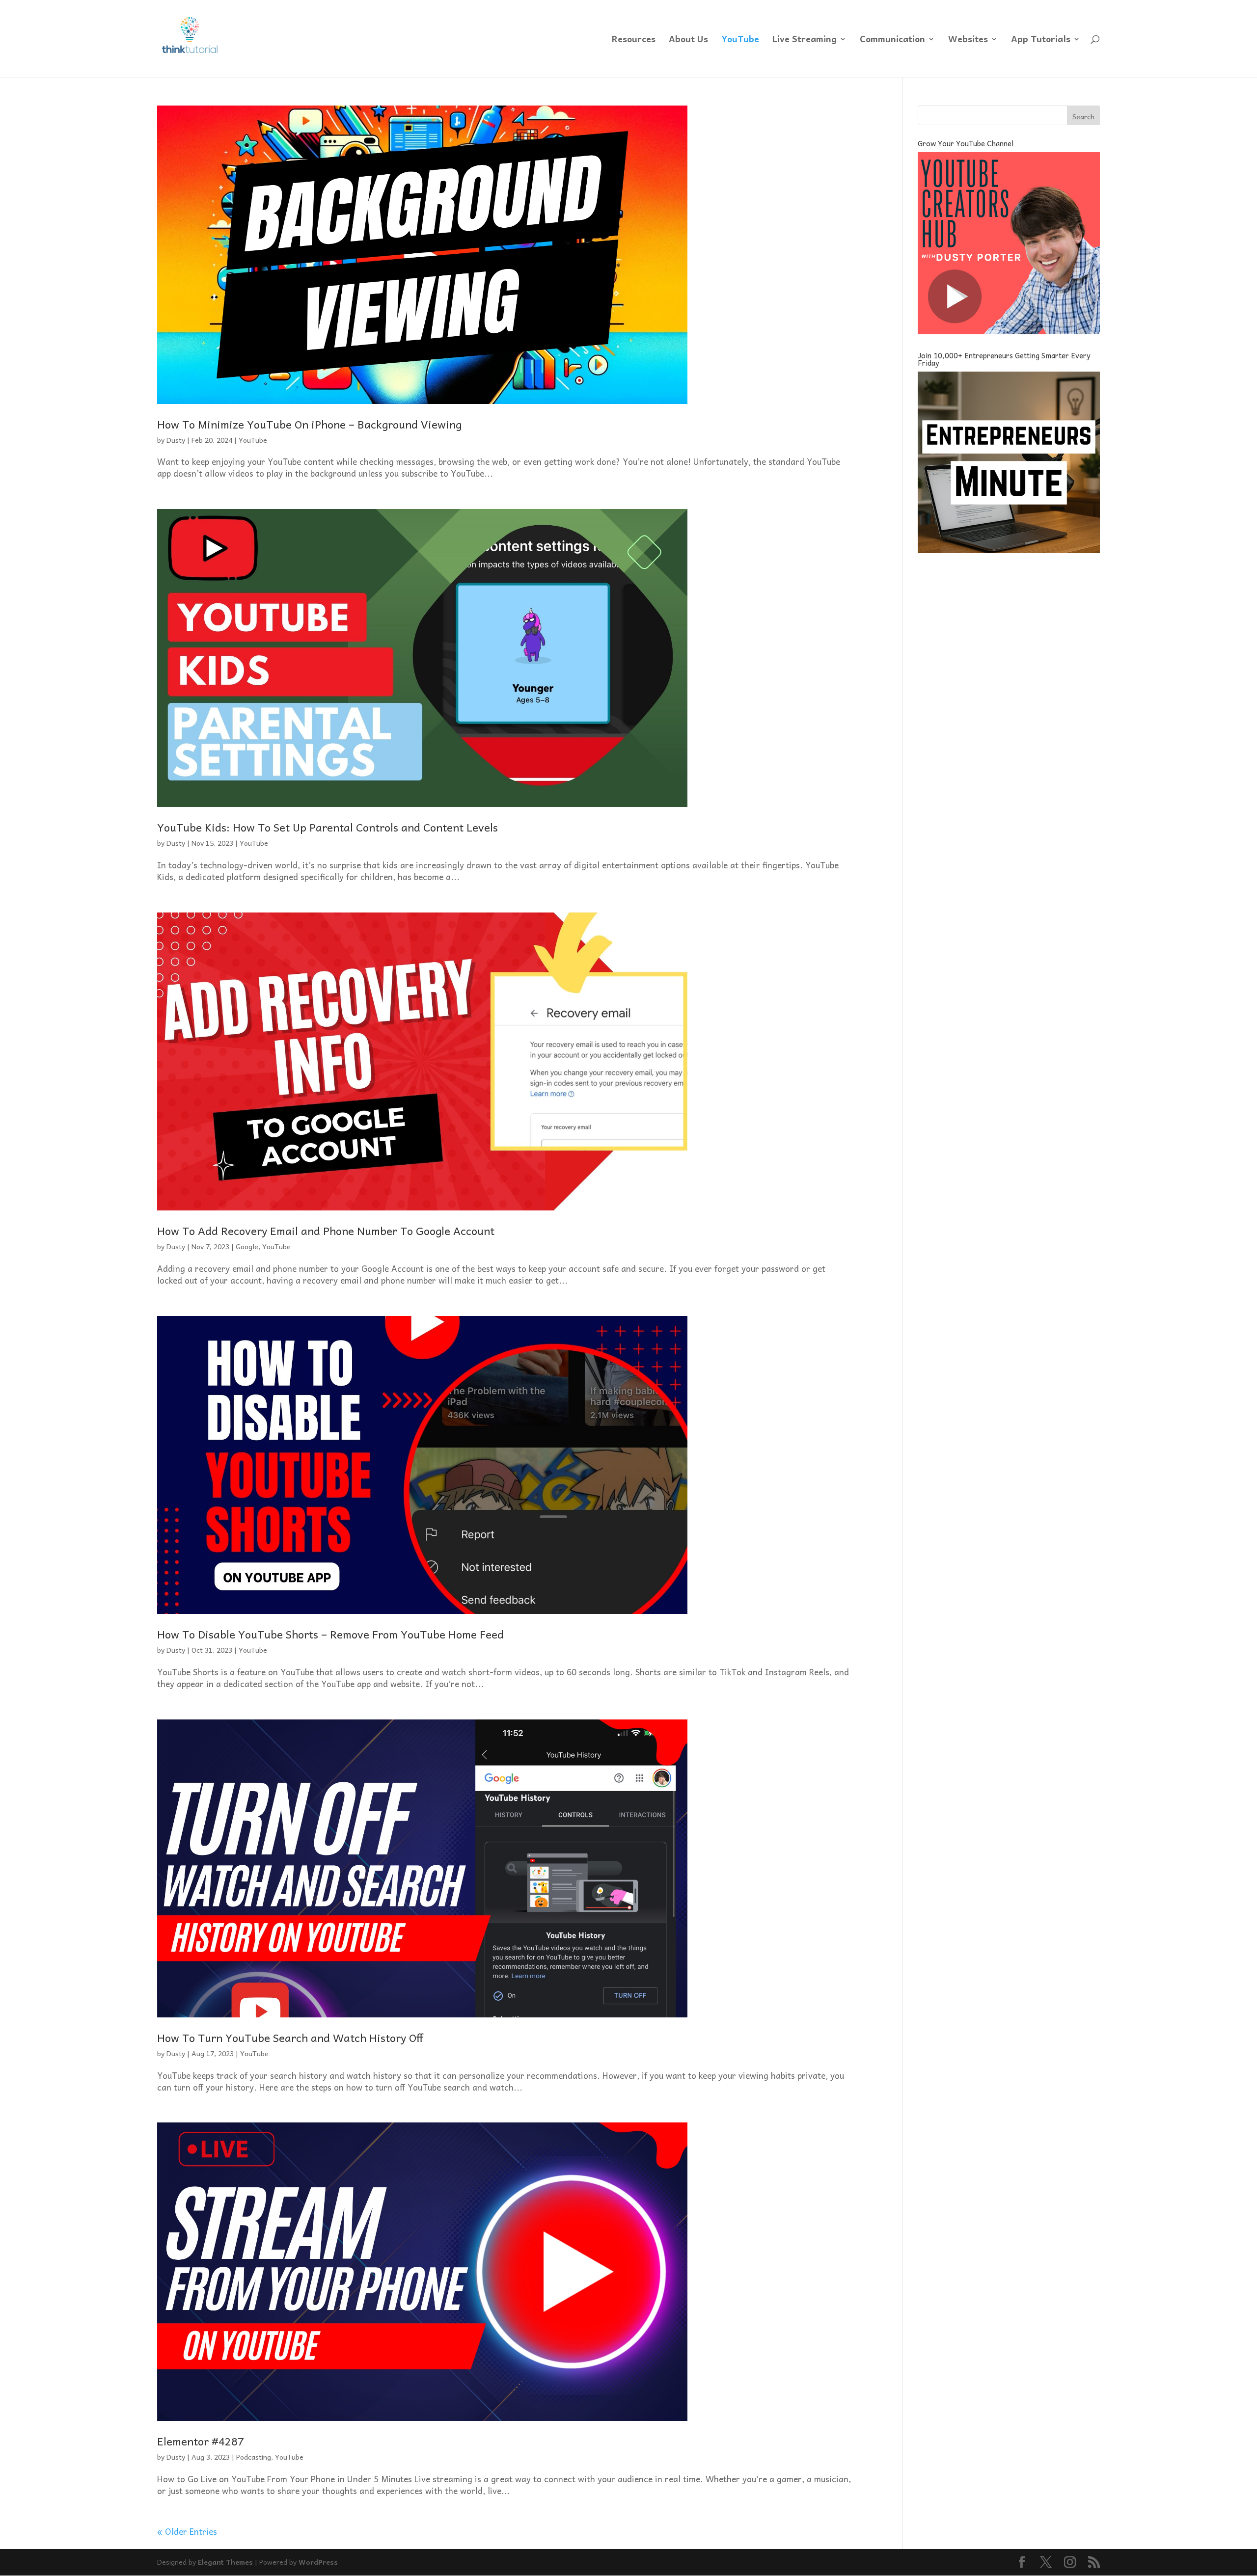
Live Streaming (805, 40)
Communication (892, 40)
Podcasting (254, 2457)
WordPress (318, 2562)
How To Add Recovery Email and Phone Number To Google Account (326, 1231)
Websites (968, 40)
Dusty (176, 440)
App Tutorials (1041, 40)
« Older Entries (187, 2531)
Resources (634, 40)
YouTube (740, 40)
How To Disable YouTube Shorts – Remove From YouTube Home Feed (330, 1634)
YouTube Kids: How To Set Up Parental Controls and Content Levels (328, 827)
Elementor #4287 (201, 2441)
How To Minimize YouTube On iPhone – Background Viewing (309, 424)
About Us (688, 40)
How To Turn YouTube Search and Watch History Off (290, 2038)
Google (247, 1246)
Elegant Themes (225, 2562)
